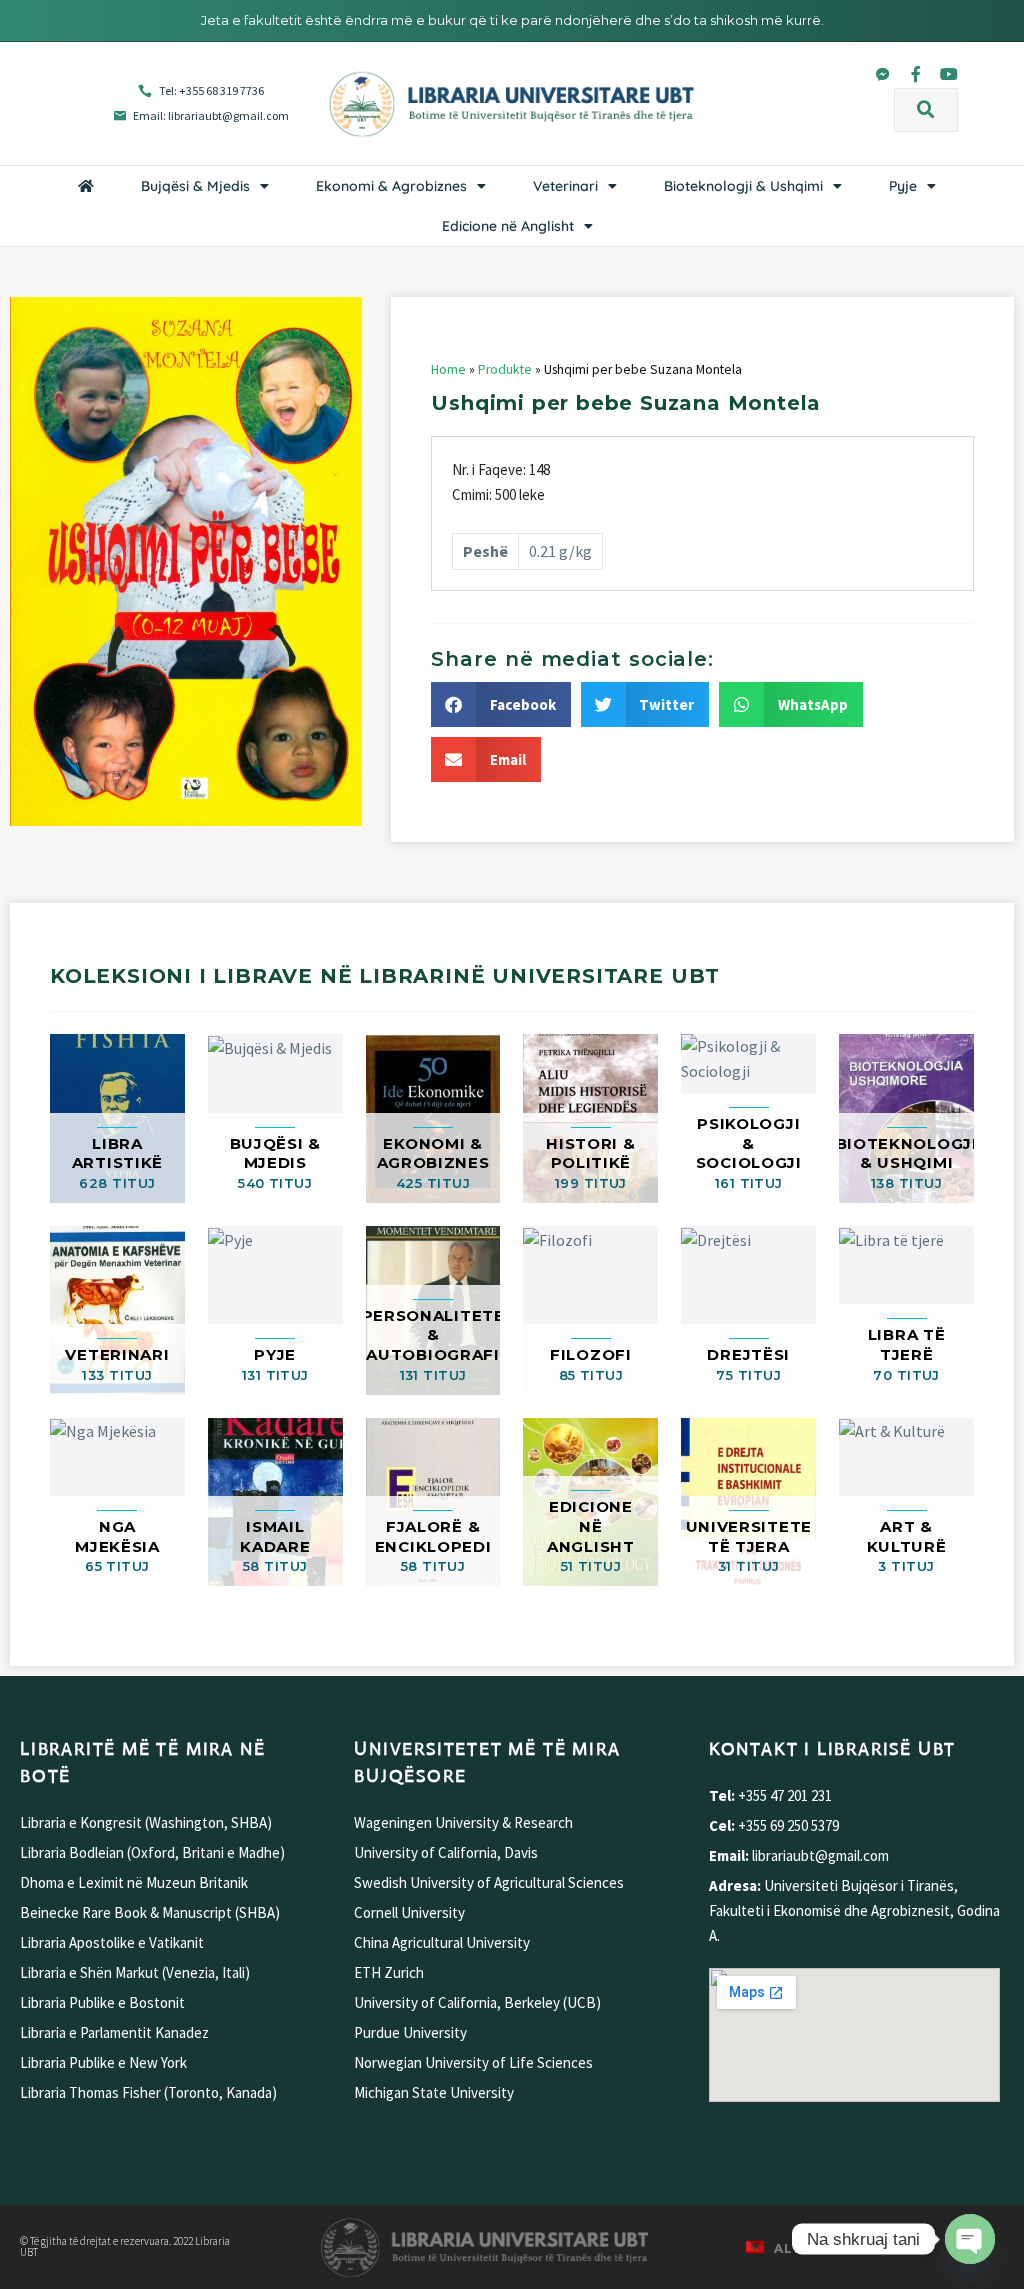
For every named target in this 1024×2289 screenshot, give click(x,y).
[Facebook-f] (916, 74)
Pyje (903, 186)
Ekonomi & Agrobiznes (391, 186)
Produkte (505, 369)
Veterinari (565, 186)
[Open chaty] (970, 2239)
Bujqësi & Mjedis (195, 186)
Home (448, 369)
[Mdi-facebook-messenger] (883, 74)
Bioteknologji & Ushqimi (743, 186)
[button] (926, 110)
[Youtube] (949, 74)
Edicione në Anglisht (508, 226)
